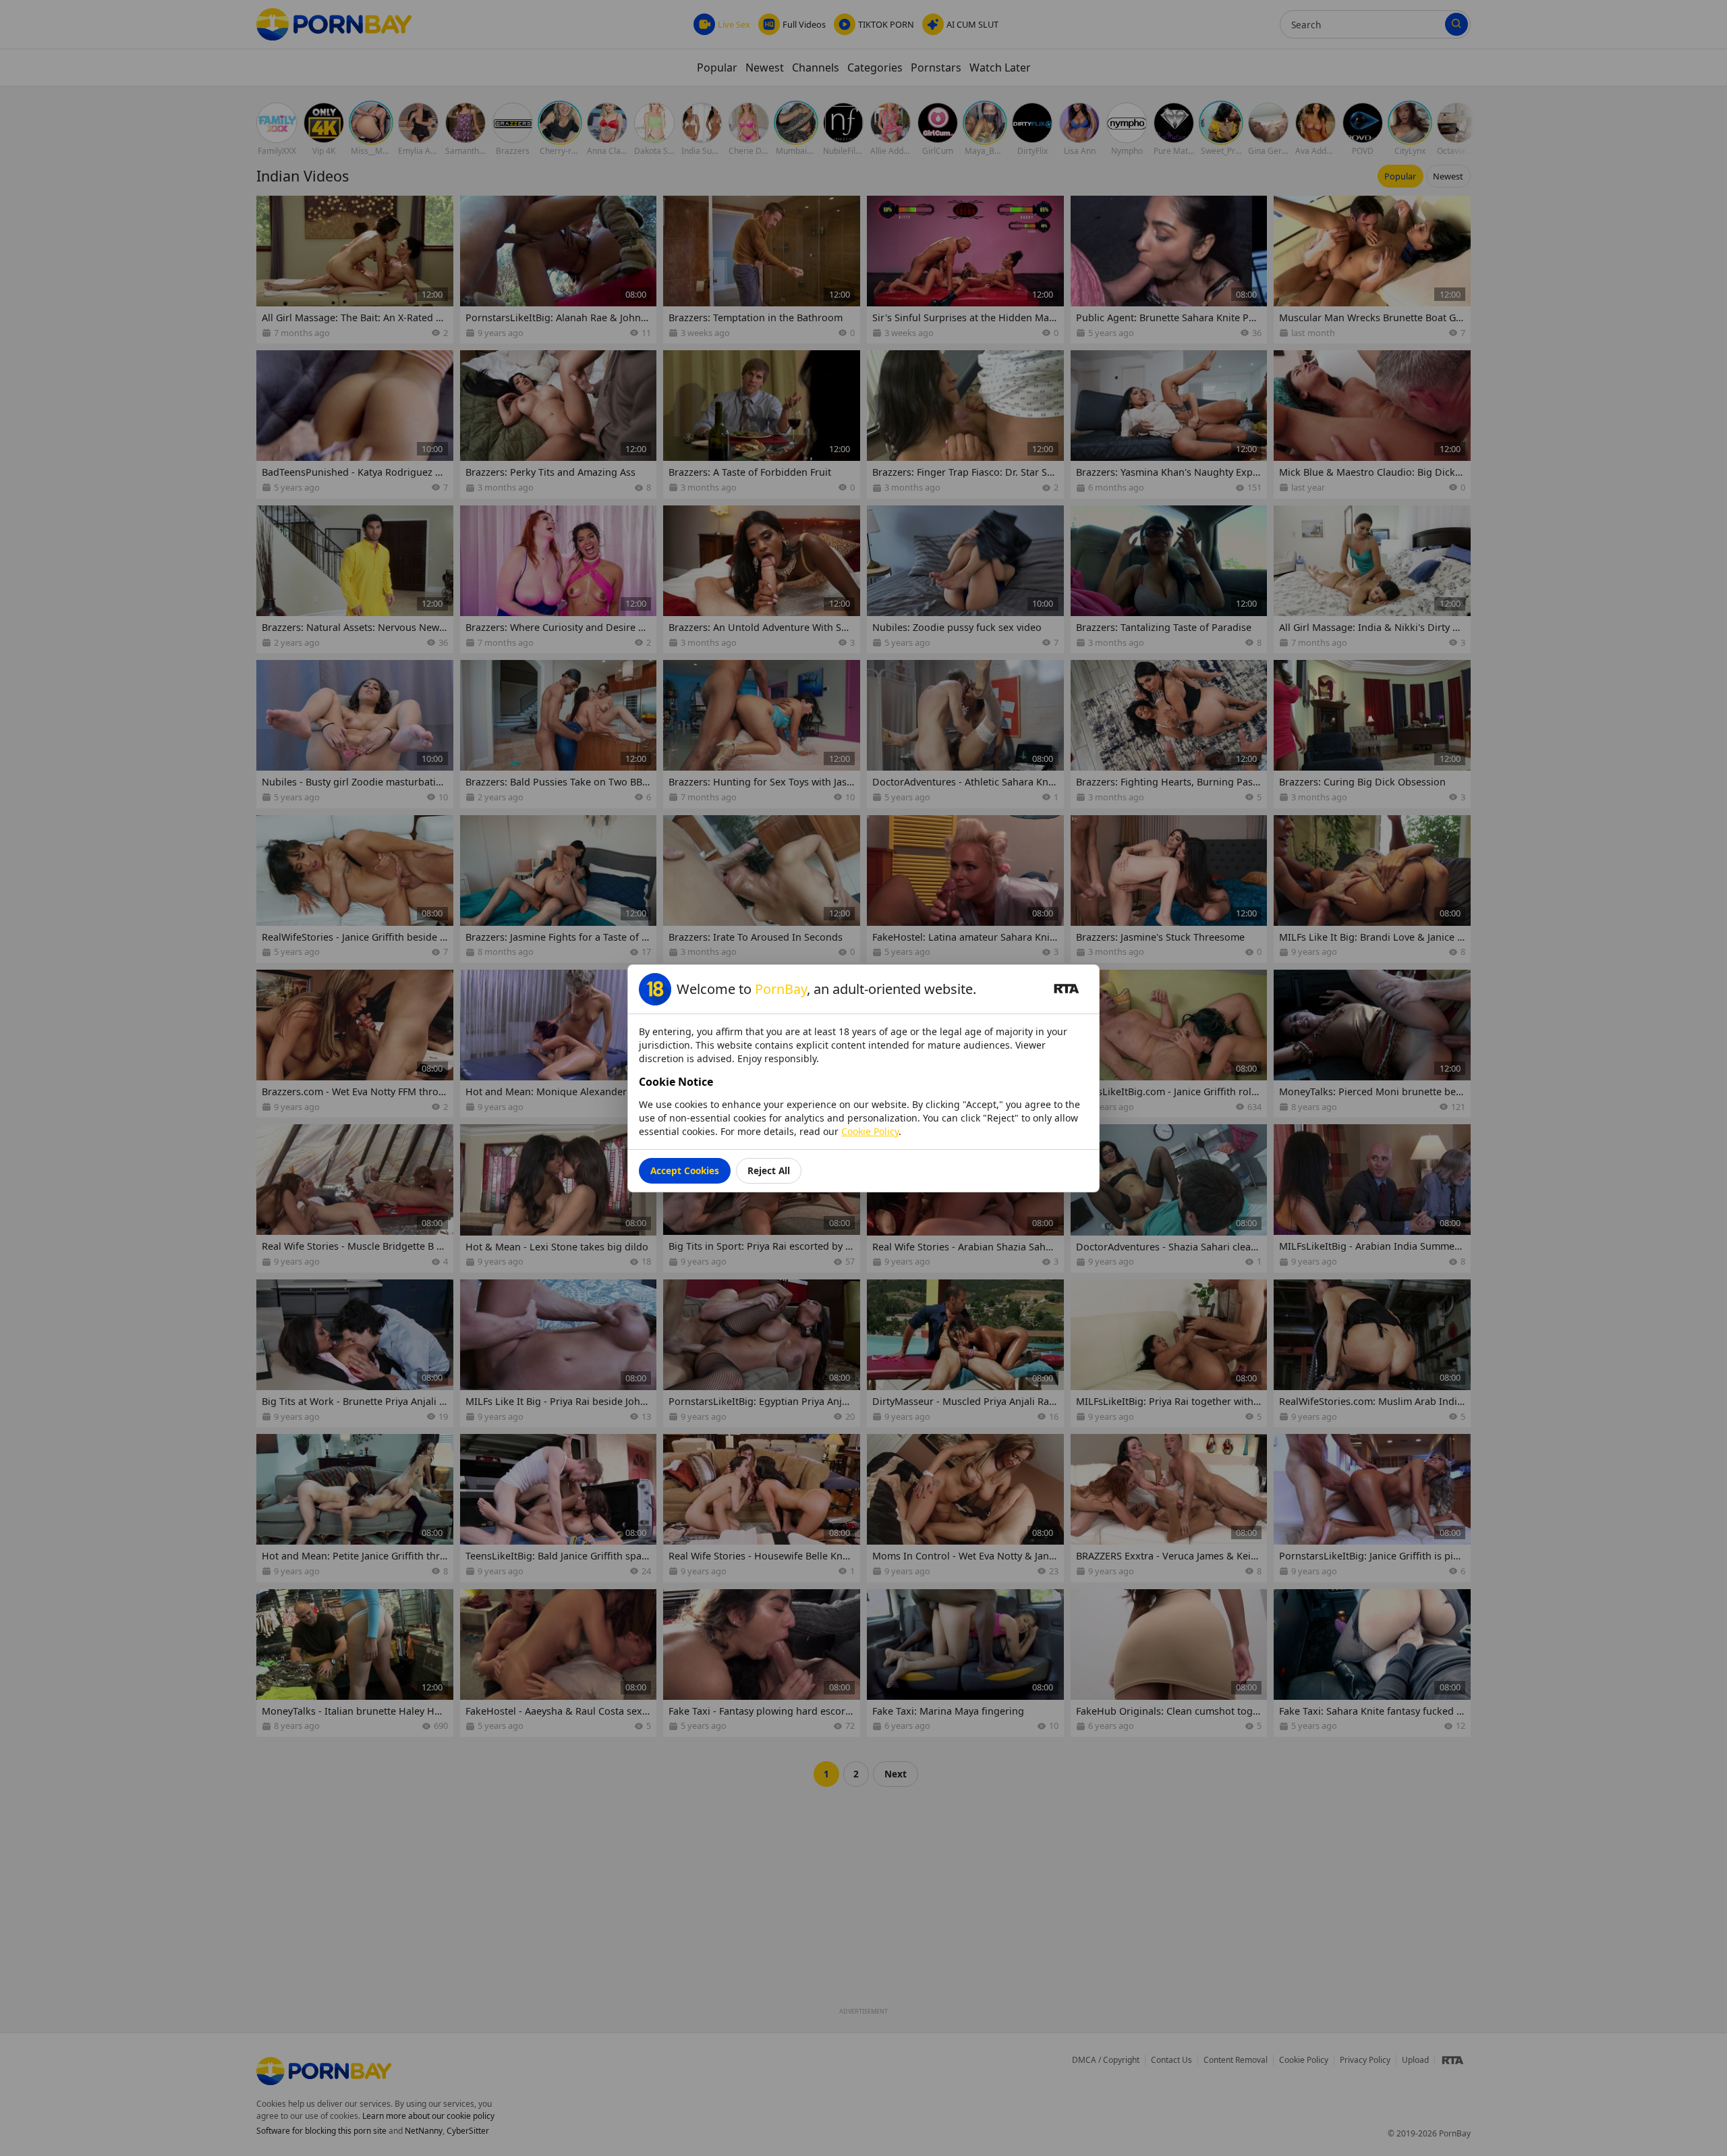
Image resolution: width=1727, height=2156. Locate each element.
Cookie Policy (870, 1131)
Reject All (769, 1170)
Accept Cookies (685, 1170)
